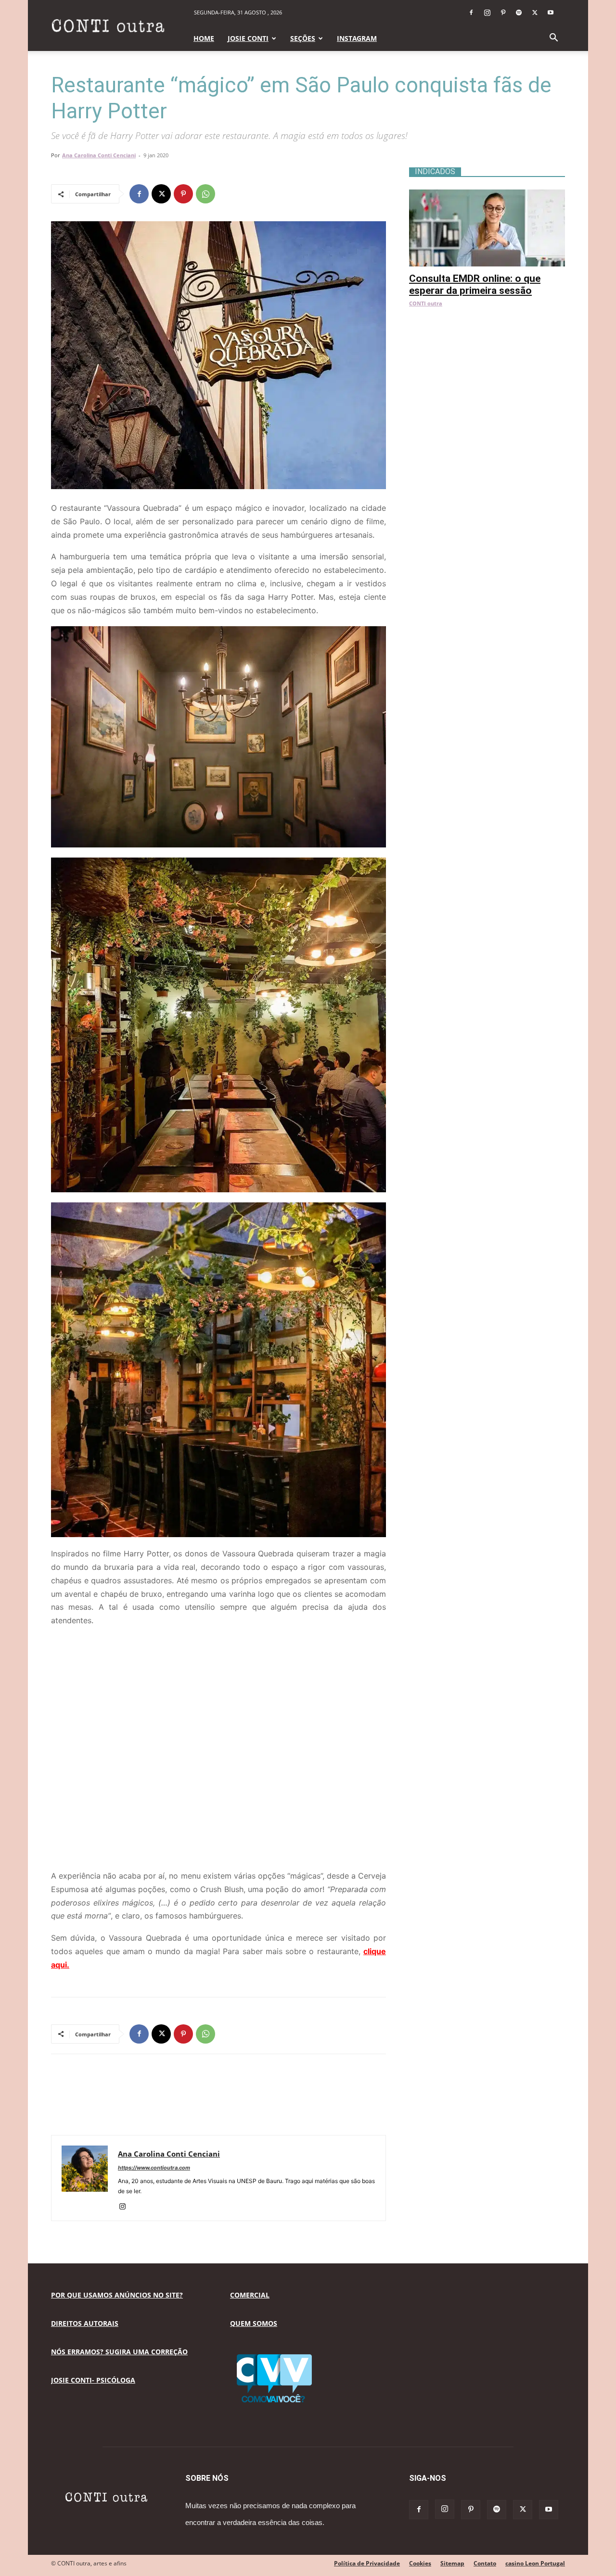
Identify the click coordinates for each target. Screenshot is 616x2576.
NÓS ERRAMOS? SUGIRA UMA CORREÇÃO (119, 2352)
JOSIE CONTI (248, 38)
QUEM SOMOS (254, 2323)
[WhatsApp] (205, 194)
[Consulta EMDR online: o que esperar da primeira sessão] (487, 195)
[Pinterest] (503, 13)
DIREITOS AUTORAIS (85, 2323)
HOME (204, 38)
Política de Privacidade (367, 2563)
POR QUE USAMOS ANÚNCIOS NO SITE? (117, 2295)
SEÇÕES (303, 38)
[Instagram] (487, 13)
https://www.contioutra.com (154, 2168)
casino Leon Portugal (535, 2563)
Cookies (420, 2563)
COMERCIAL (250, 2295)
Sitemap (452, 2563)
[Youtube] (551, 13)
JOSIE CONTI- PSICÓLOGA (93, 2380)
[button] (553, 39)
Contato (485, 2563)
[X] (535, 13)
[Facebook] (471, 13)
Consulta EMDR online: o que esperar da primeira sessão (475, 284)
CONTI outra (426, 303)
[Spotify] (519, 13)
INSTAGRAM (357, 38)
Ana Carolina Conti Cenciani (99, 155)
